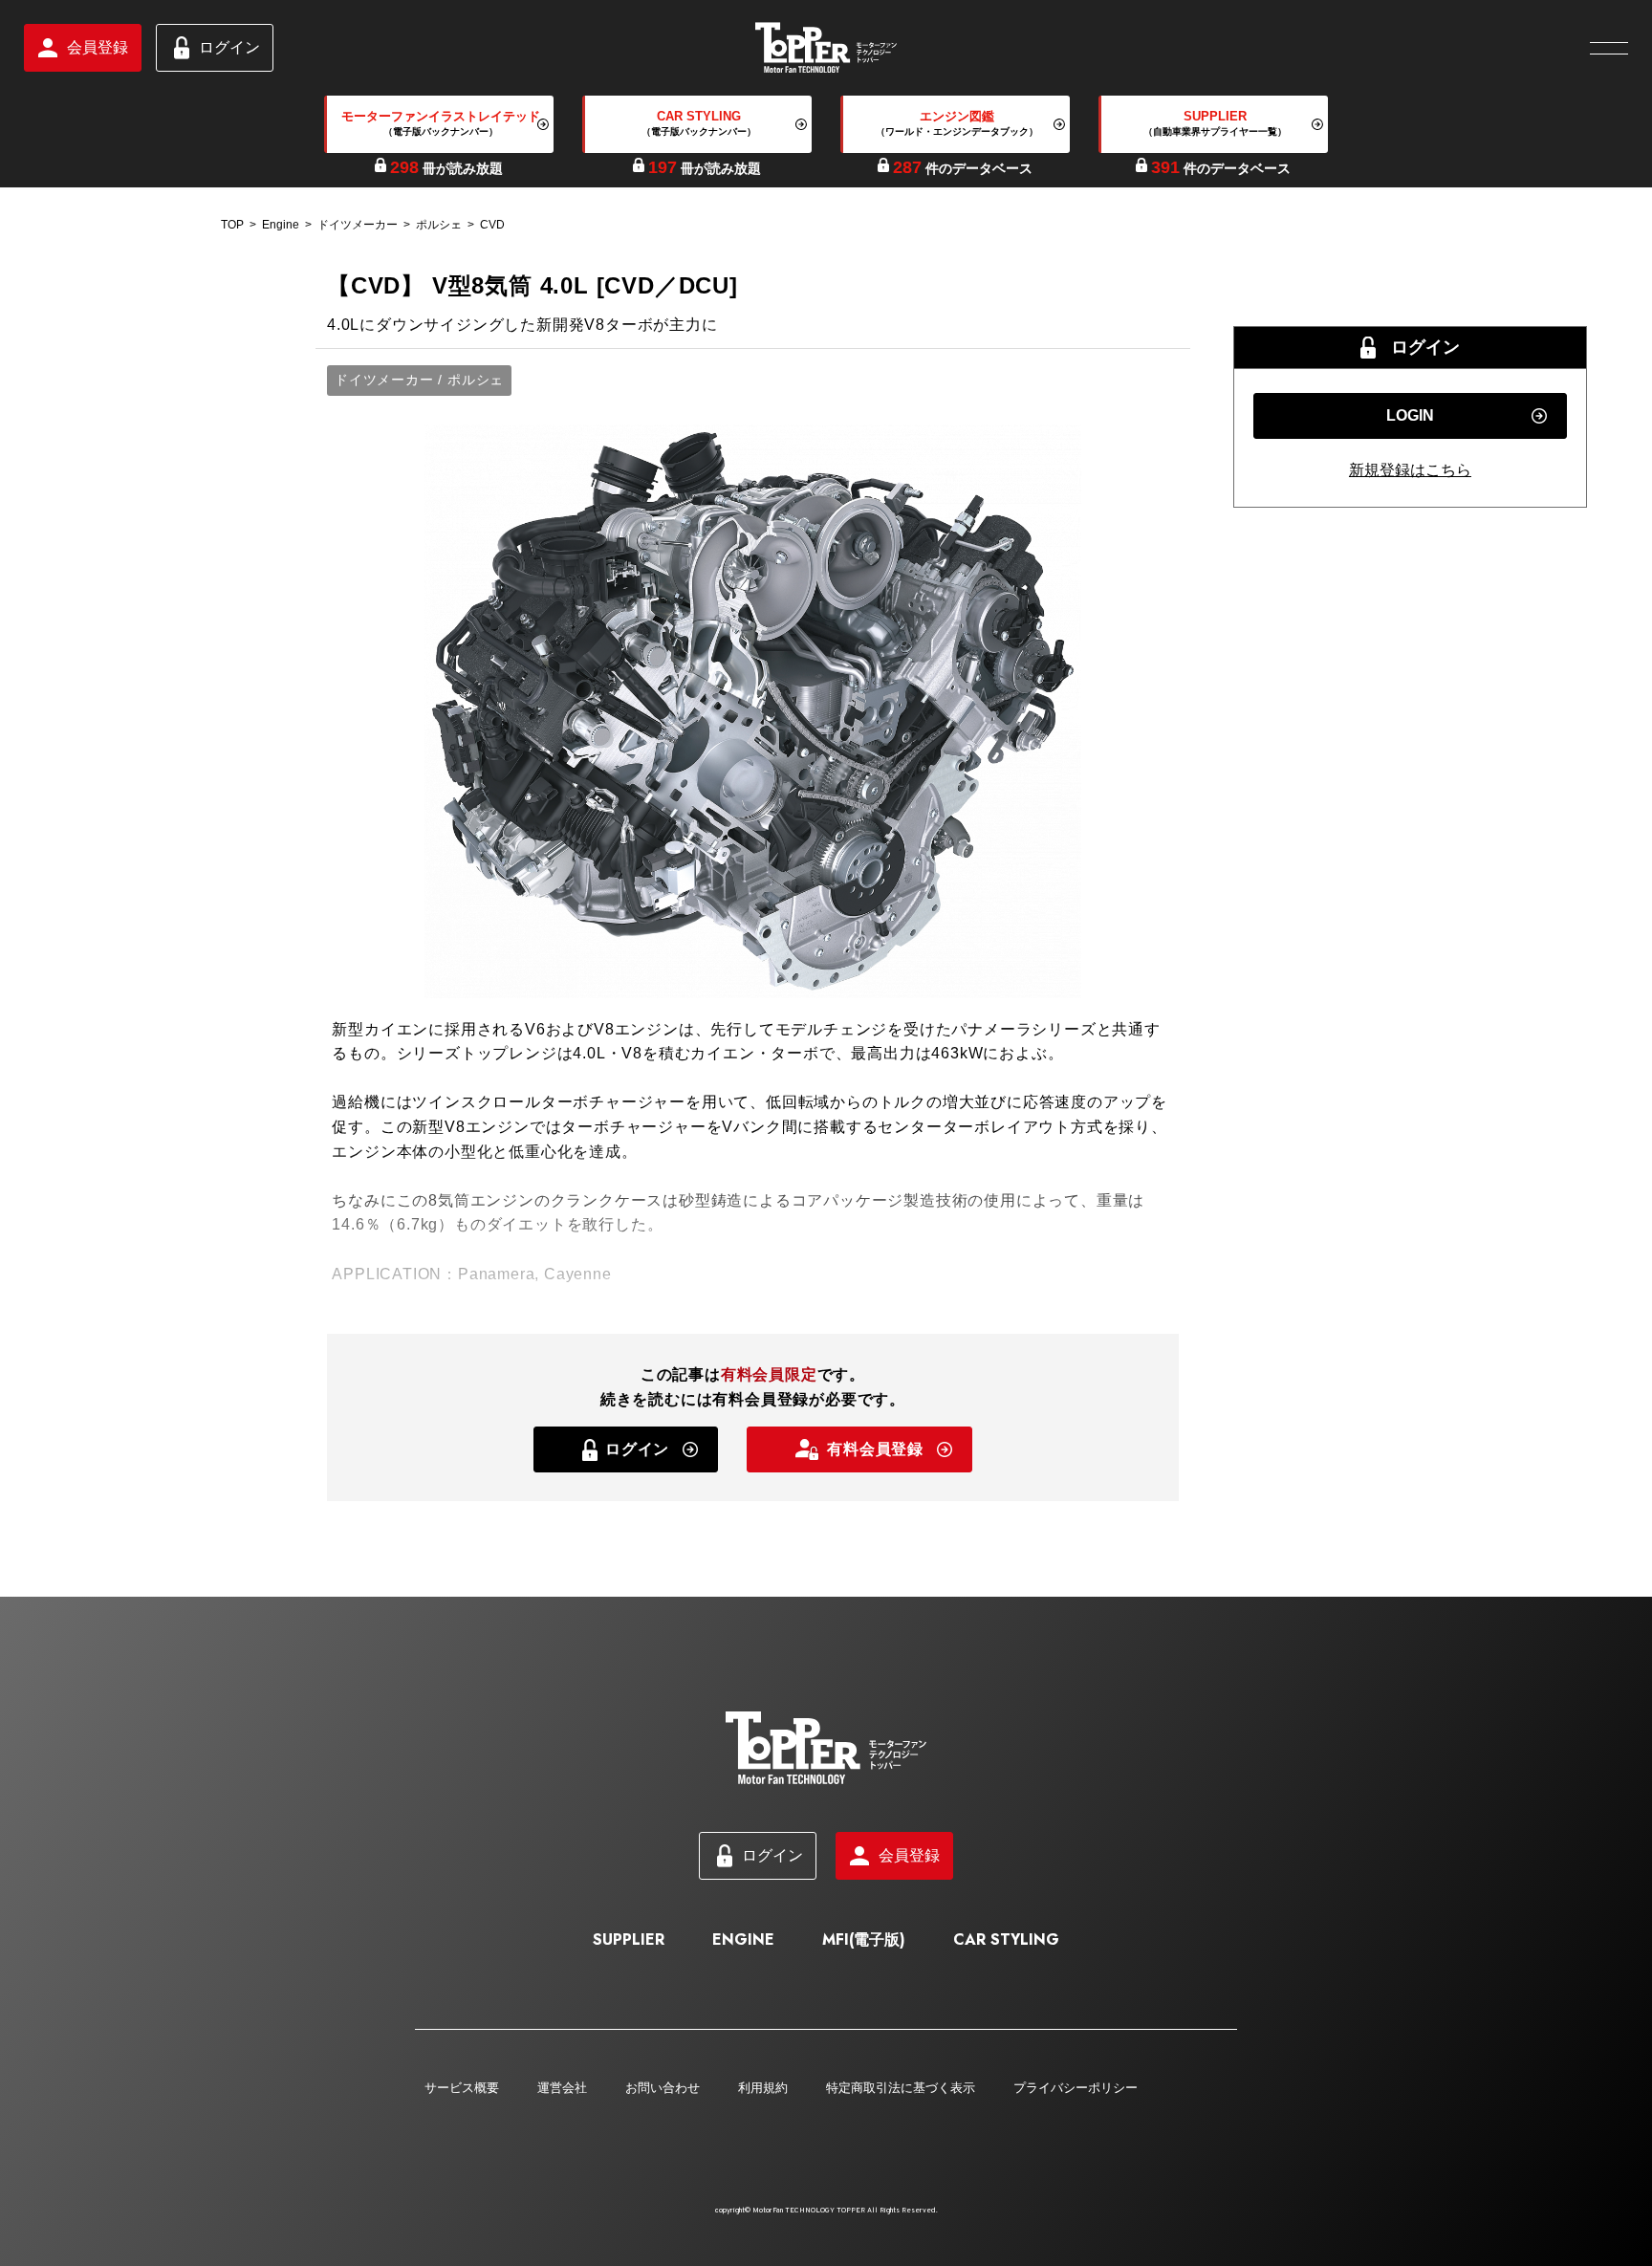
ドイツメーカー (358, 225)
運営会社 (562, 2088)
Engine (281, 225)
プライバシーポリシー (1076, 2088)
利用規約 (763, 2088)
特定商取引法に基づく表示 (901, 2088)
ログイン (229, 47)
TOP (232, 225)
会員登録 (98, 47)
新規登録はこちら (1410, 470)
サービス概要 (462, 2088)
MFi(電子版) (864, 1939)
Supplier (629, 1939)
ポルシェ (439, 225)
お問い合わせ (663, 2088)
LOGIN (1410, 415)
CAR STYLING (1006, 1939)
